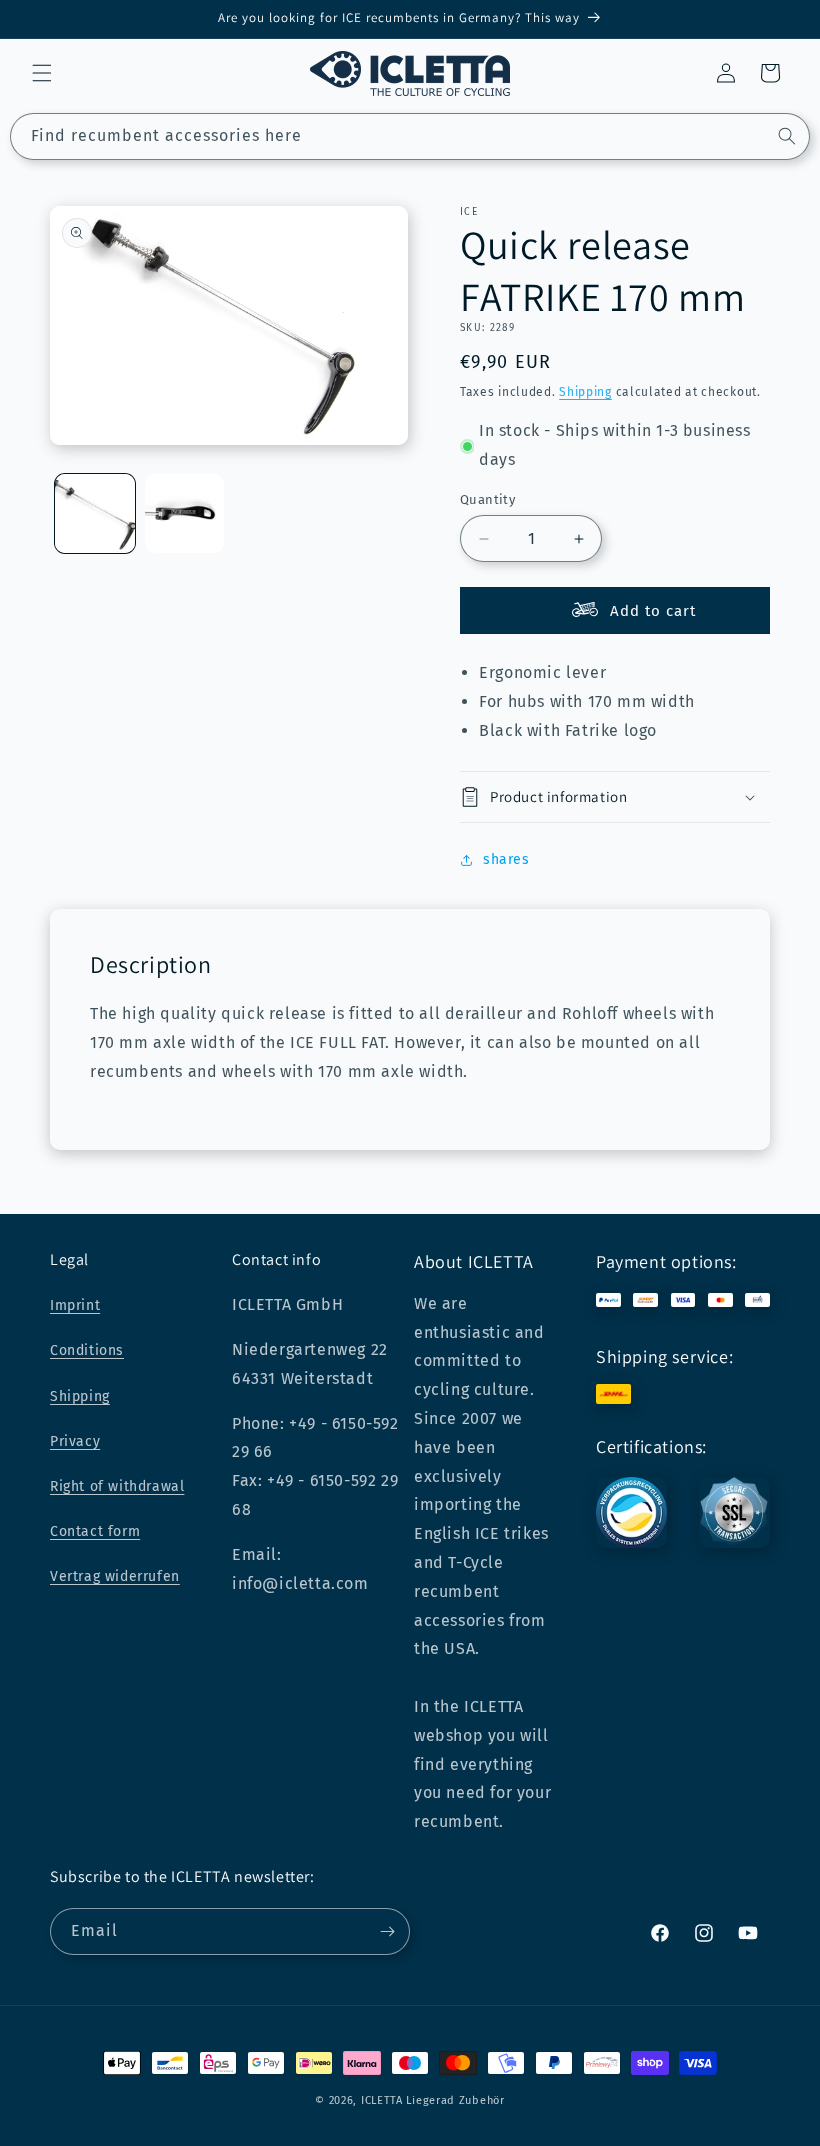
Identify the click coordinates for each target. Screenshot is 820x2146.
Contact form (95, 1531)
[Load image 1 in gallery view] (95, 514)
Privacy (75, 1441)
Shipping (585, 392)
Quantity (487, 499)
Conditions (87, 1350)
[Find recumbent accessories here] (787, 136)
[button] (42, 73)
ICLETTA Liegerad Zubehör (433, 2100)
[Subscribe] (387, 1931)
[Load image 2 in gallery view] (185, 514)
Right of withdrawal (117, 1486)
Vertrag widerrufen (115, 1576)
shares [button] (506, 859)
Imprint (75, 1305)
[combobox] (410, 136)
